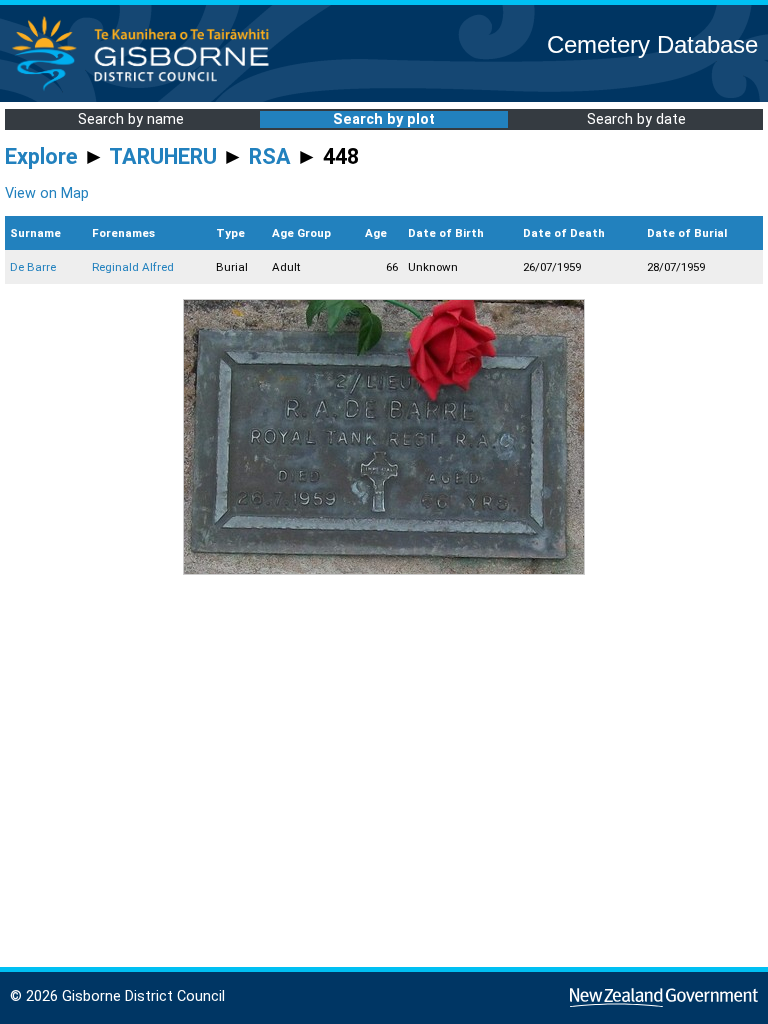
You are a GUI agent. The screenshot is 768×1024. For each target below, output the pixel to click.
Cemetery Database (652, 44)
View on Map (47, 193)
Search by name (131, 119)
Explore (41, 156)
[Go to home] (146, 89)
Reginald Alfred (133, 267)
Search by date (636, 119)
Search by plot (384, 119)
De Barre (33, 267)
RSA (270, 156)
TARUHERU (163, 156)
